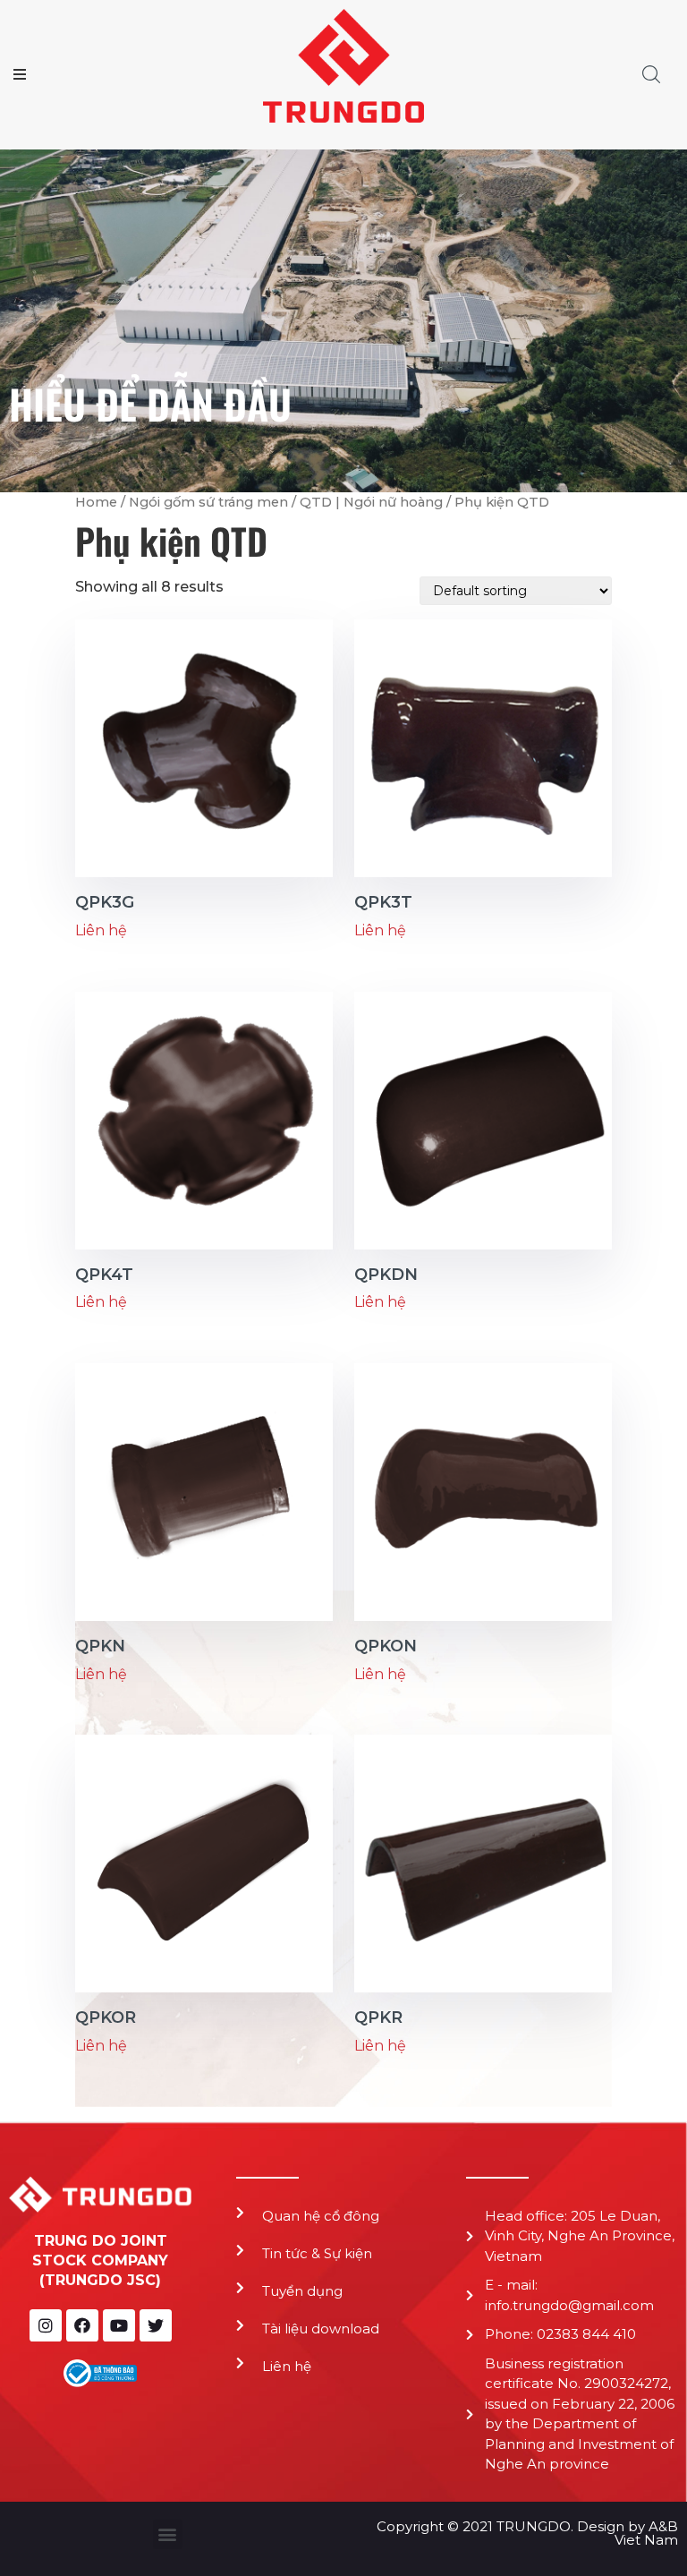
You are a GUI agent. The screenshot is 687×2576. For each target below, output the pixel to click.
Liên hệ (287, 2366)
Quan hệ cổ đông (321, 2216)
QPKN (100, 1646)
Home (96, 502)
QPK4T (104, 1275)
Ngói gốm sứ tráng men (208, 502)
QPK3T (383, 902)
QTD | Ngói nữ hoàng (371, 502)
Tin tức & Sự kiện (317, 2253)
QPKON (386, 1646)
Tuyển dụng (302, 2291)
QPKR (378, 2017)
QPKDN (386, 1275)
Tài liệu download (321, 2329)
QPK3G (105, 902)
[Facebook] (82, 2325)
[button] (168, 2534)
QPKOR (106, 2017)
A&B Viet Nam (646, 2533)
